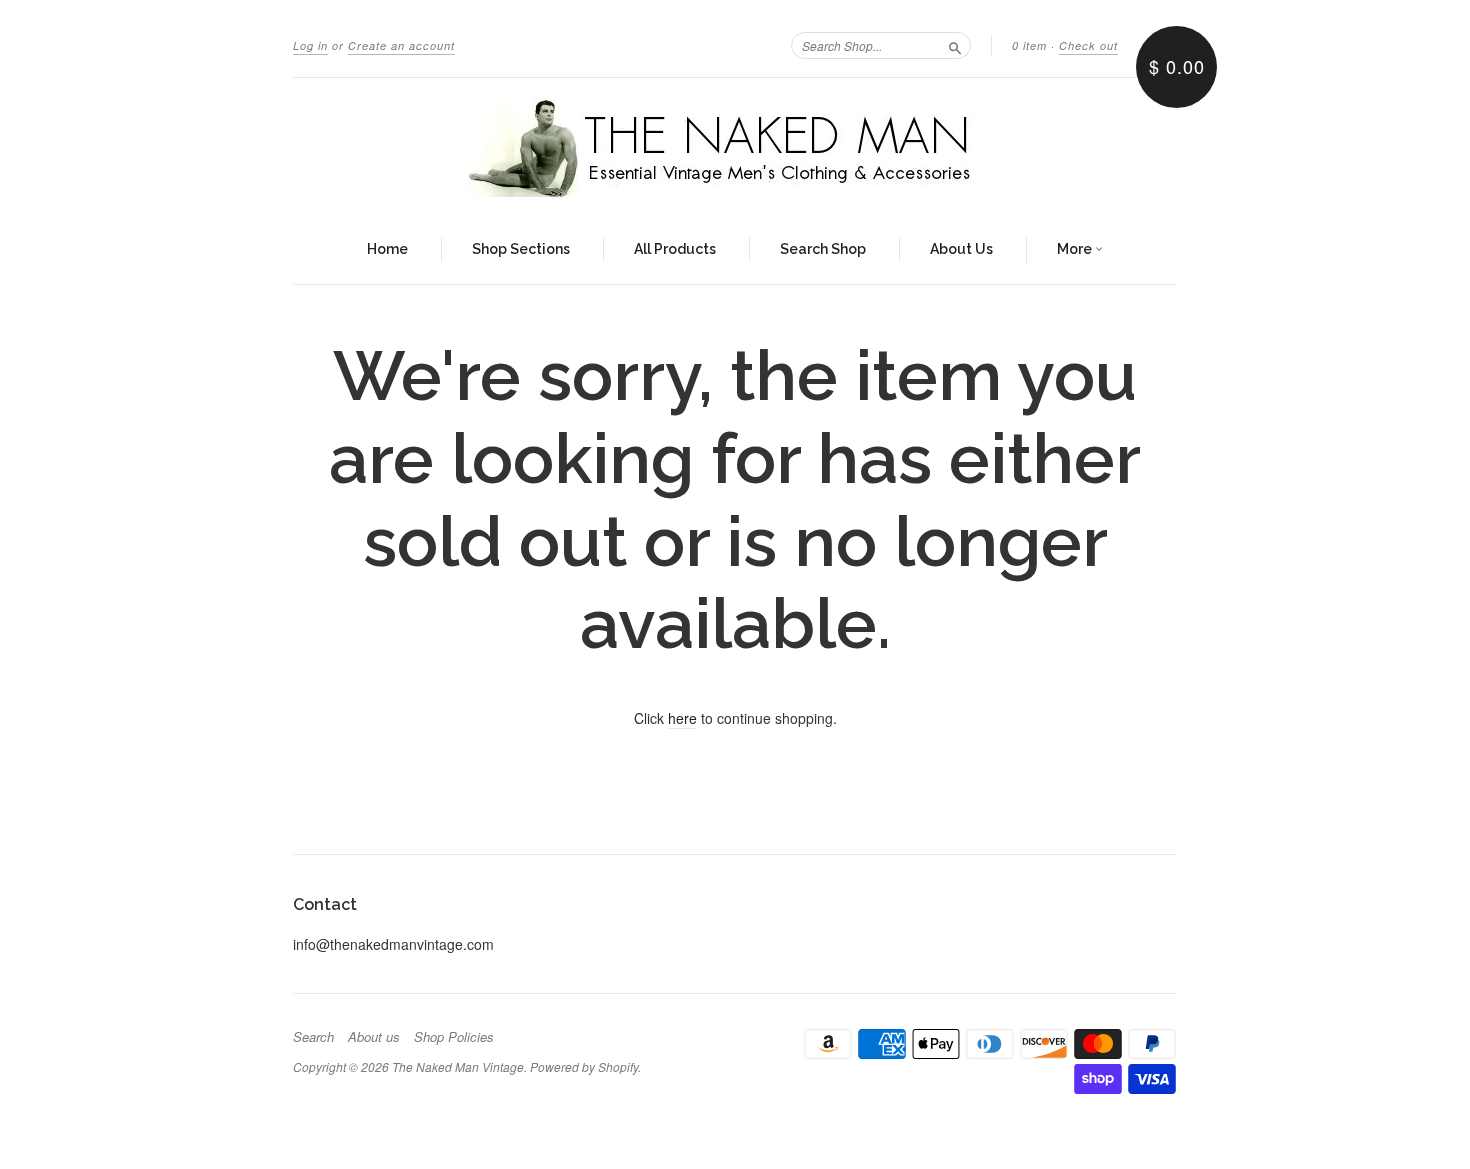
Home (387, 249)
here (682, 718)
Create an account (401, 45)
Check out (1088, 45)
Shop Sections (521, 249)
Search (313, 1037)
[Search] (955, 45)
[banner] (735, 147)
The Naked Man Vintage (458, 1066)
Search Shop (823, 249)
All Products (675, 249)
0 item (1029, 45)
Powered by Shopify (584, 1066)
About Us (961, 249)
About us (374, 1037)
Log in (310, 45)
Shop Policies (454, 1037)
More (1076, 249)
